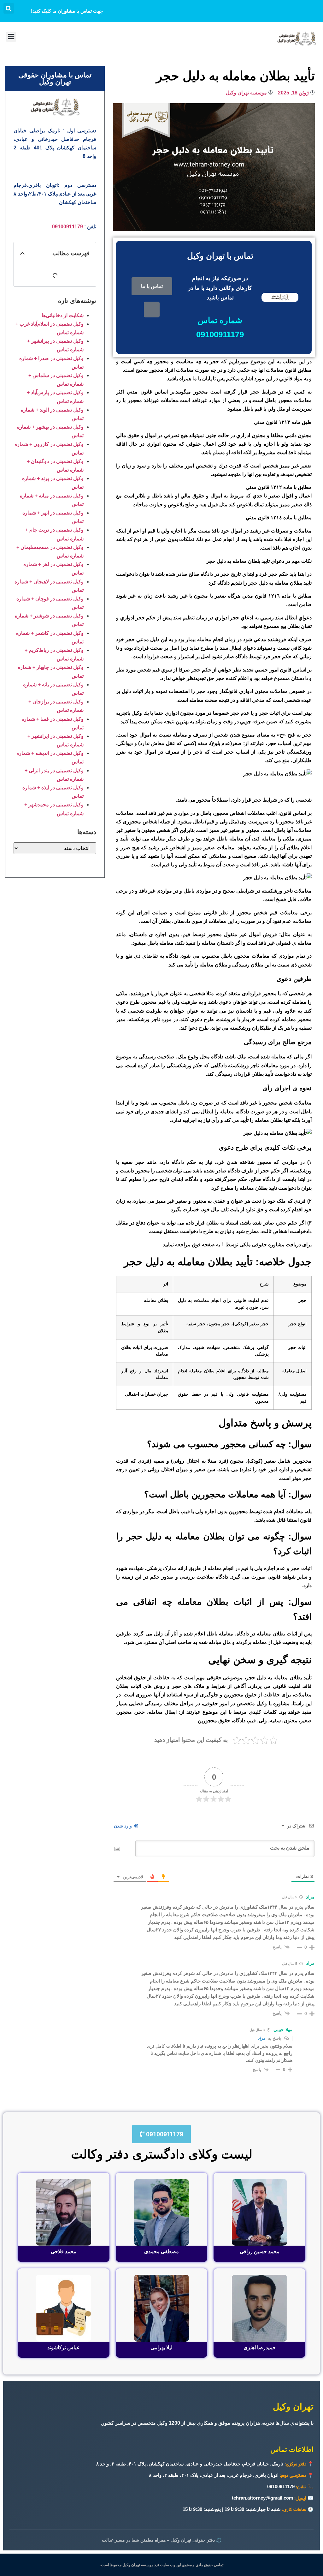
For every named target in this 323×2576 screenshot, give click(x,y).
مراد (261, 2038)
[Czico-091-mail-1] (152, 310)
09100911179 (68, 227)
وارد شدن (123, 1826)
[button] (9, 8)
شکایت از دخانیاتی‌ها (63, 315)
